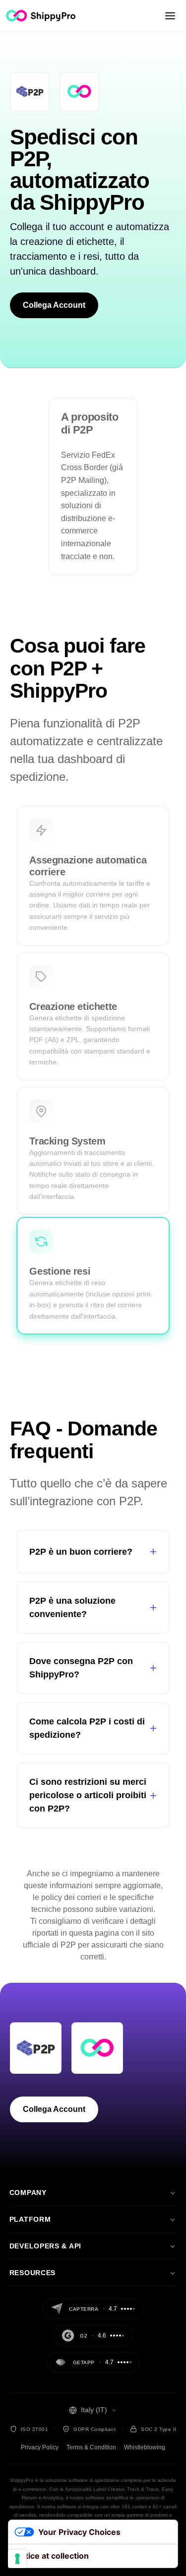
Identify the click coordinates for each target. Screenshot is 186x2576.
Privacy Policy (40, 2447)
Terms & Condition (91, 2447)
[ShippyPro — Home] (41, 16)
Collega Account (54, 305)
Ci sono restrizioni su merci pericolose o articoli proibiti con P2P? (93, 1795)
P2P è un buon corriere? (93, 1551)
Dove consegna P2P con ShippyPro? (93, 1668)
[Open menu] (170, 16)
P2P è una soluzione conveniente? (93, 1607)
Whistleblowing (145, 2447)
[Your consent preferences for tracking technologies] (17, 2559)
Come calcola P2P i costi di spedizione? (93, 1728)
